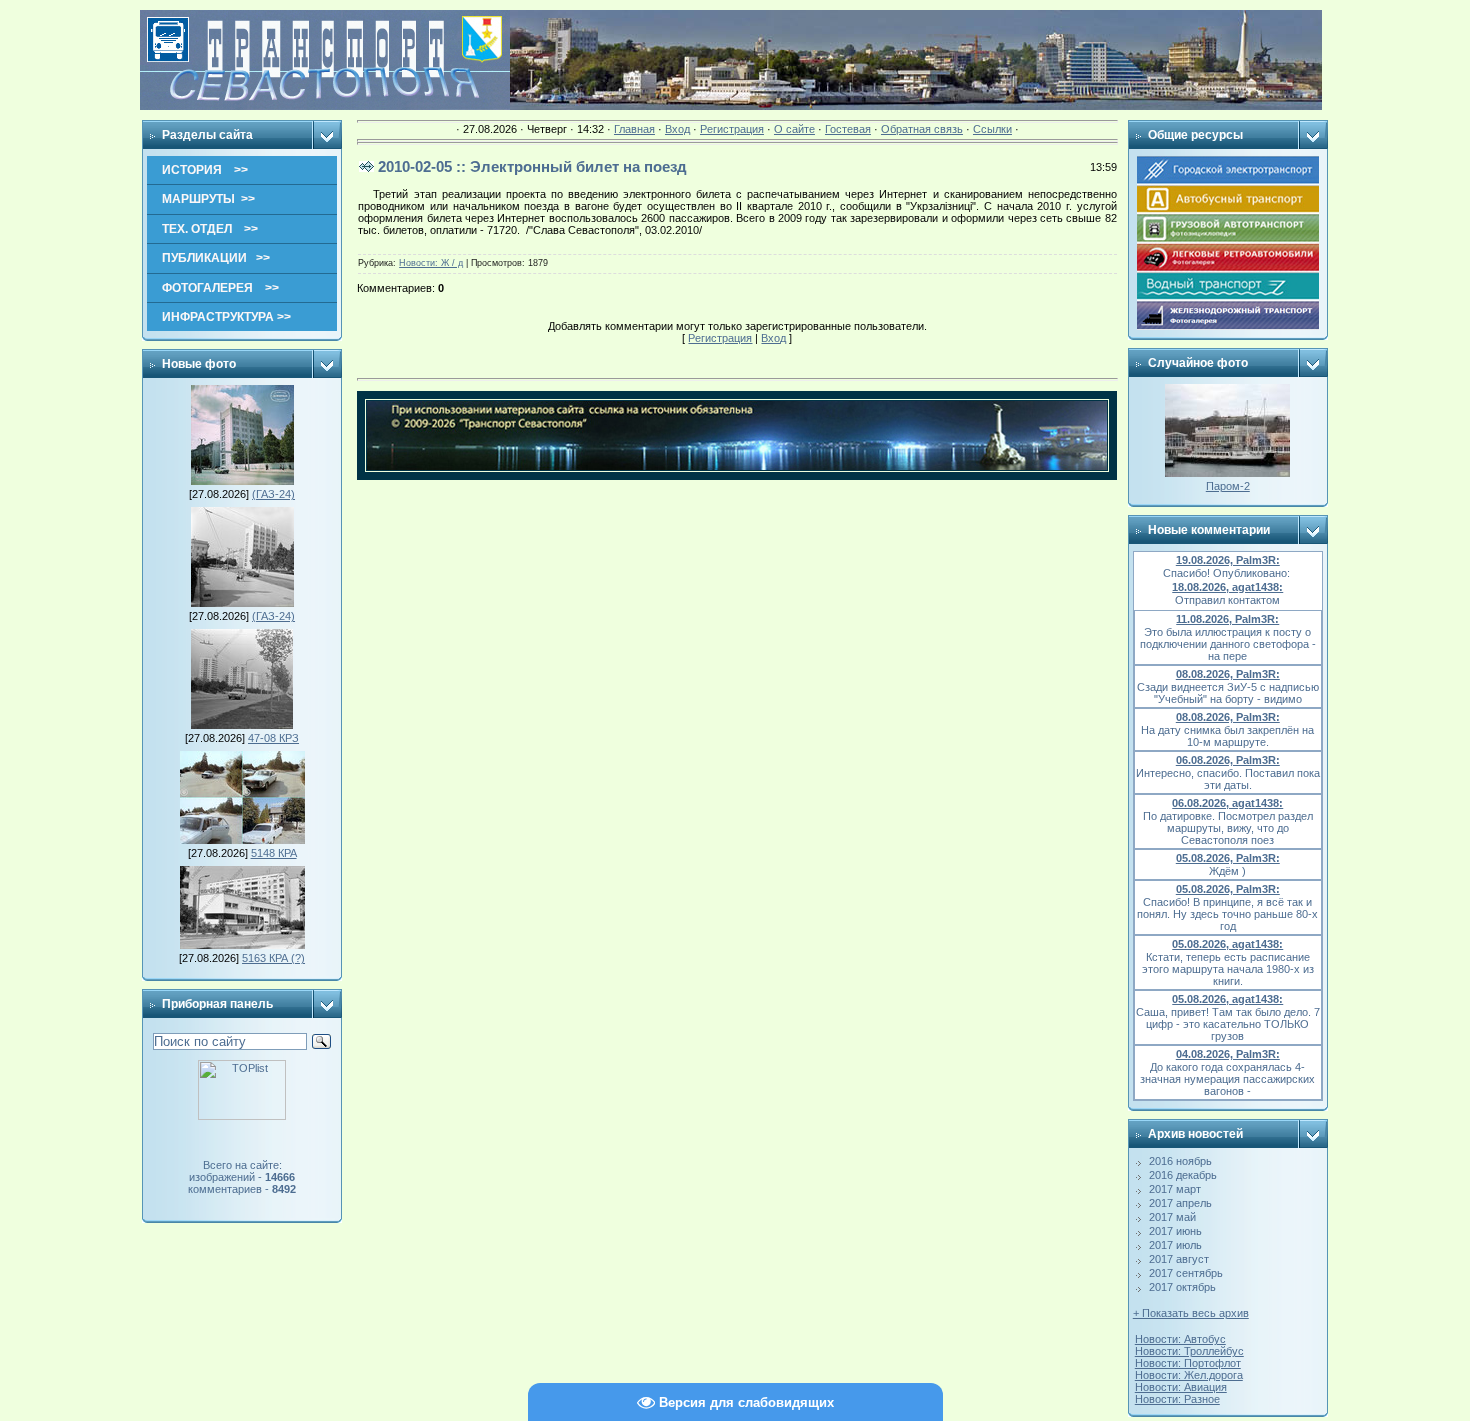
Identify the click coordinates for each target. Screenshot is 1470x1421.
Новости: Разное (1177, 1399)
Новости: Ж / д (431, 263)
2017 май (1172, 1217)
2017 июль (1175, 1245)
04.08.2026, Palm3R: (1228, 1054)
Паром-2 (1228, 486)
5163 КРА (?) (273, 958)
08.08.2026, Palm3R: (1228, 674)
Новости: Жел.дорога (1189, 1375)
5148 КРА (274, 853)
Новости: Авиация (1181, 1387)
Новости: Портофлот (1188, 1363)
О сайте (794, 129)
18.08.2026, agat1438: (1227, 587)
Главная (634, 129)
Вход (677, 129)
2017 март (1175, 1189)
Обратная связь (922, 129)
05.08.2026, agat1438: (1227, 944)
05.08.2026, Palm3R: (1228, 858)
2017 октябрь (1182, 1287)
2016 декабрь (1183, 1175)
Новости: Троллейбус (1189, 1351)
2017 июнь (1175, 1231)
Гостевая (848, 129)
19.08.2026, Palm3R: (1228, 560)
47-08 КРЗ (273, 738)
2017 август (1179, 1259)
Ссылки (992, 129)
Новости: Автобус (1180, 1339)
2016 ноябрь (1180, 1161)
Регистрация (732, 129)
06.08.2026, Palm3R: (1228, 760)
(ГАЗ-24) (273, 494)
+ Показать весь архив (1191, 1313)
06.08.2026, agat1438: (1227, 803)
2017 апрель (1180, 1203)
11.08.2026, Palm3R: (1227, 619)
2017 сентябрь (1186, 1273)
